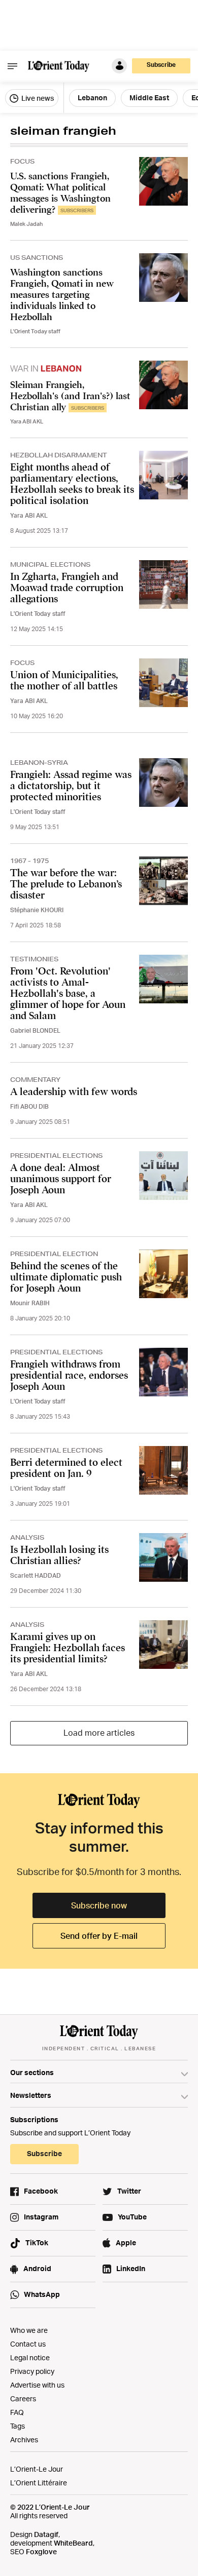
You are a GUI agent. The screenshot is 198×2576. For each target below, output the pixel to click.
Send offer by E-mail (99, 1936)
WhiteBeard (73, 2543)
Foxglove (41, 2551)
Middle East (149, 97)
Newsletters (31, 2095)
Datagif (46, 2534)
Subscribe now (99, 1905)
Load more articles (99, 1733)
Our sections (32, 2072)
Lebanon (92, 97)
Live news (37, 98)
